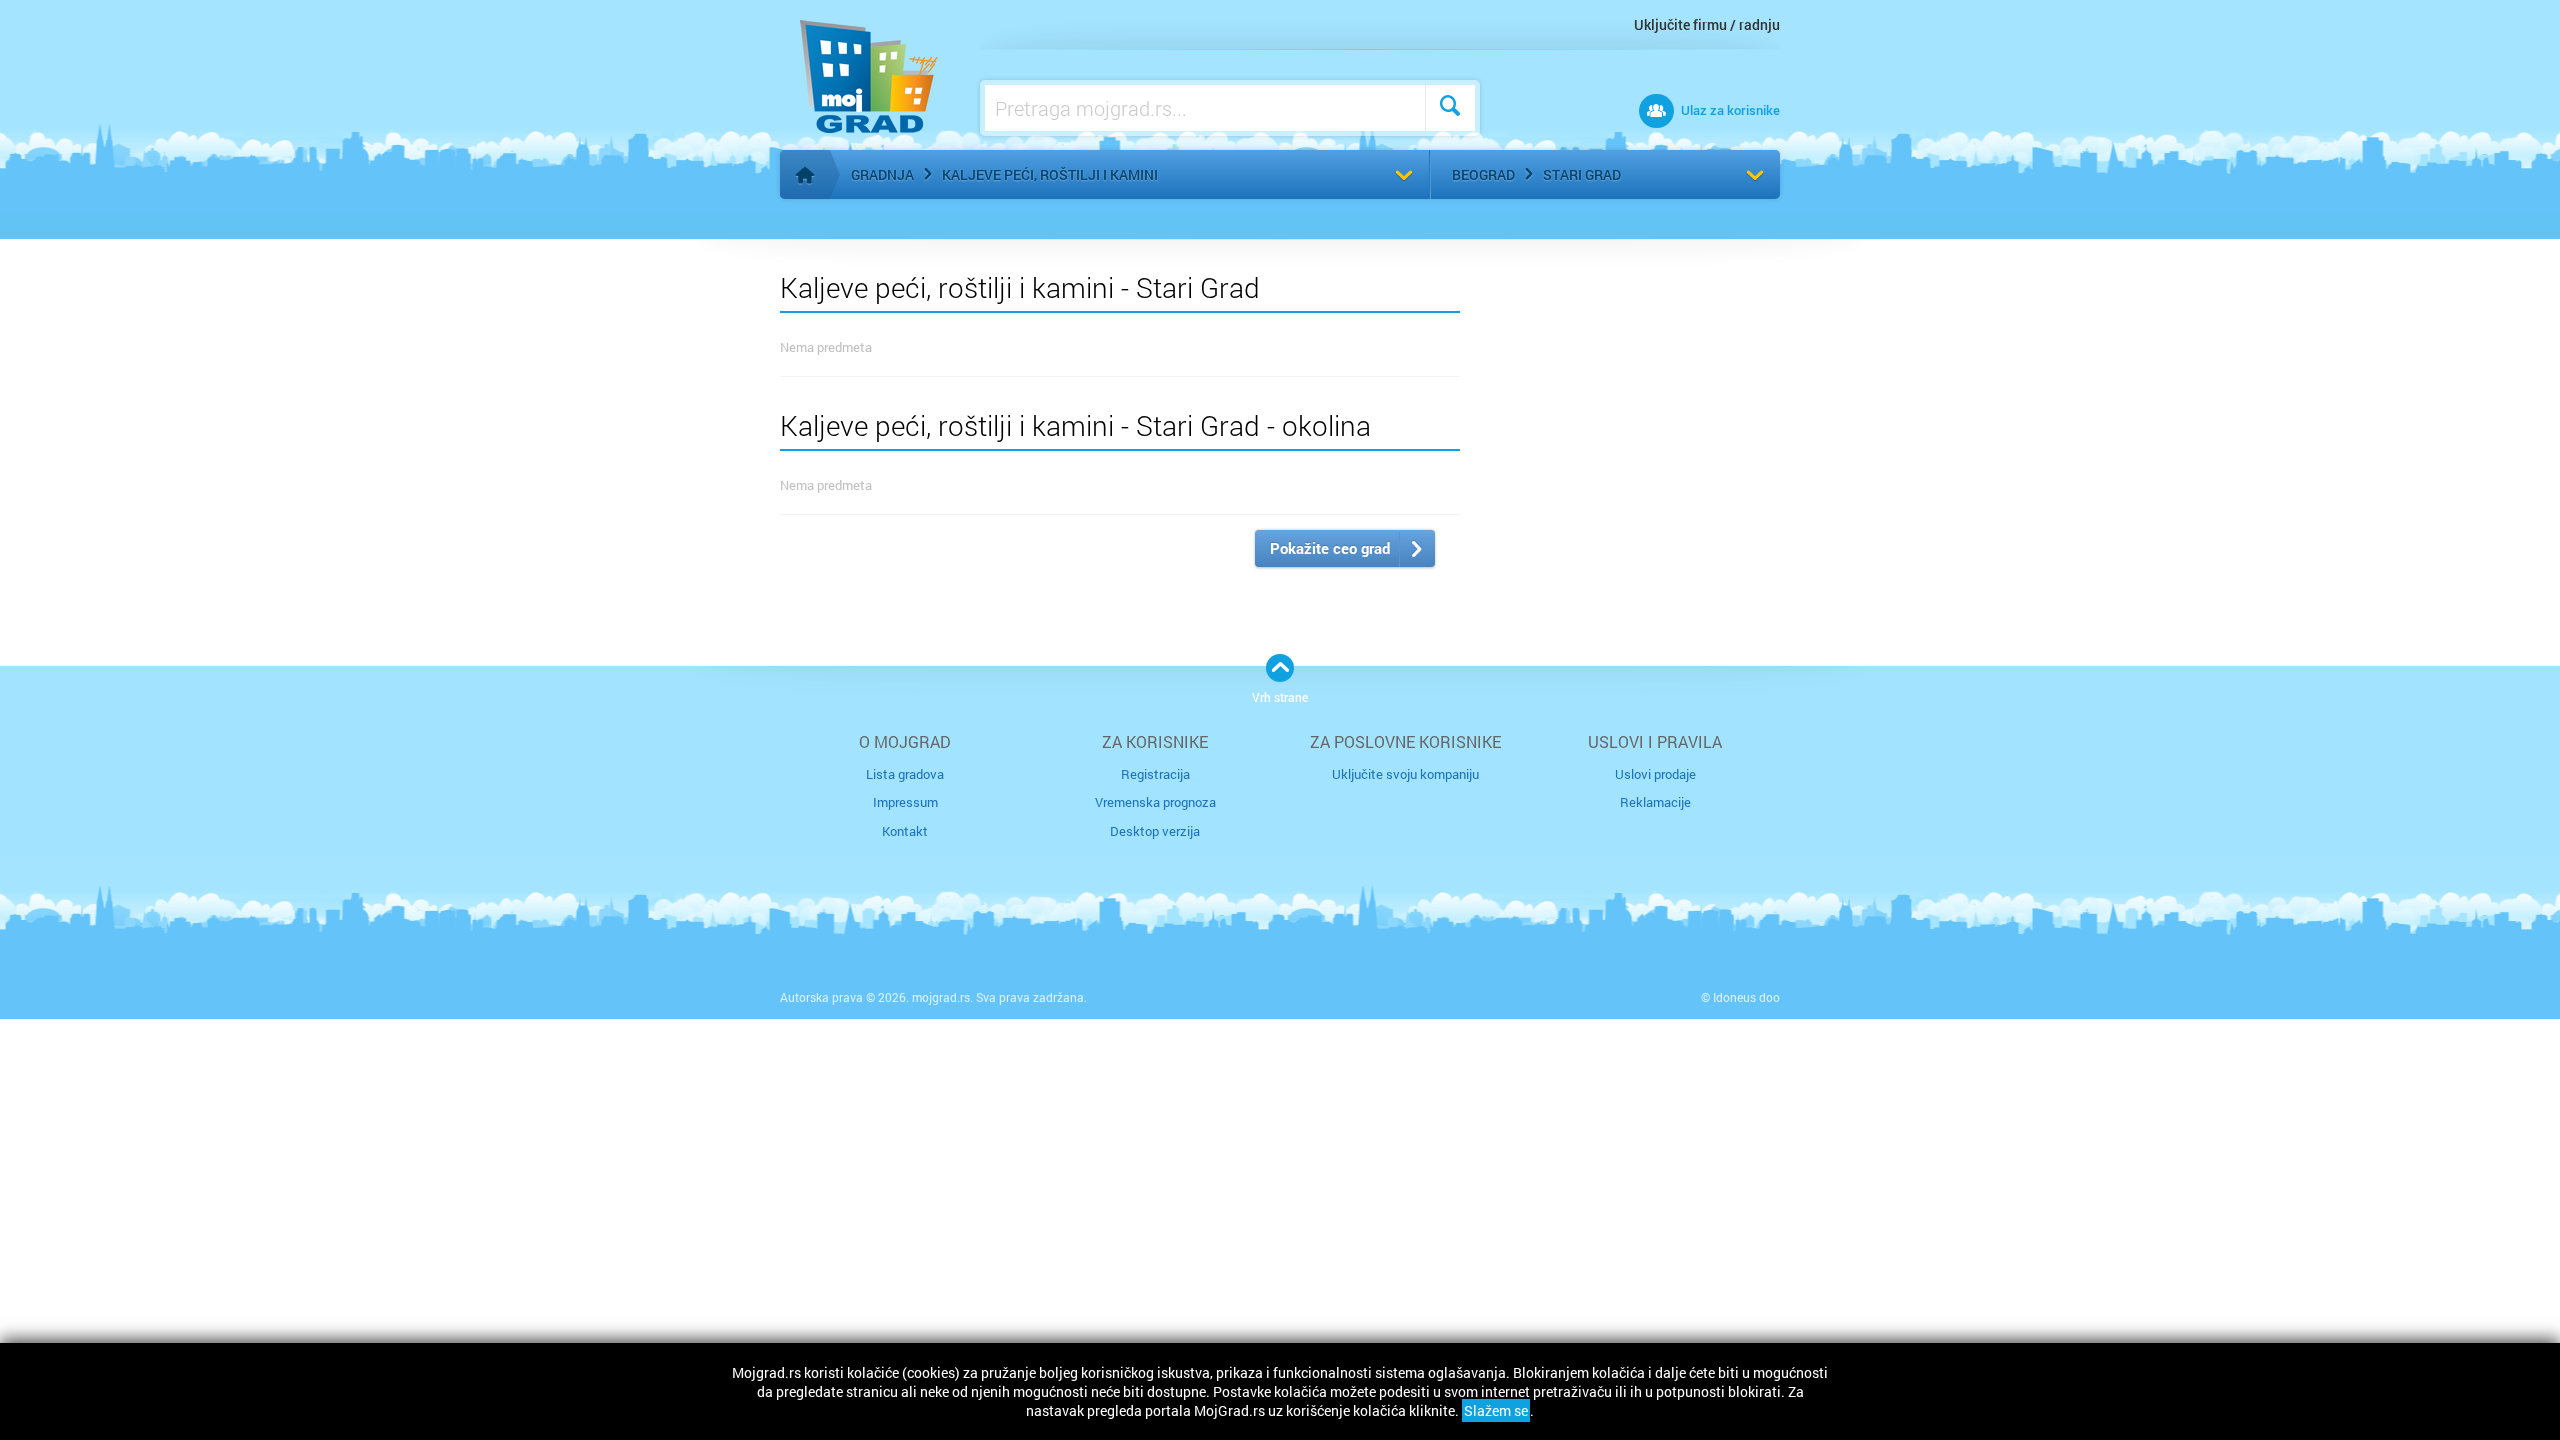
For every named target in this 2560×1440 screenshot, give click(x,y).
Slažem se (1496, 1410)
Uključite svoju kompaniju (1405, 774)
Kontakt (905, 831)
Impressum (905, 802)
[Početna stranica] (805, 175)
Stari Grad (1582, 174)
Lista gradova (905, 774)
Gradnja (882, 174)
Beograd (1483, 174)
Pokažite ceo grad (1330, 548)
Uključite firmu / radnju (1707, 24)
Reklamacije (1655, 802)
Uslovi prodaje (1655, 774)
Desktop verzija (1155, 831)
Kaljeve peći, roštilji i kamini (1050, 174)
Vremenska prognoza (1155, 802)
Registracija (1155, 774)
